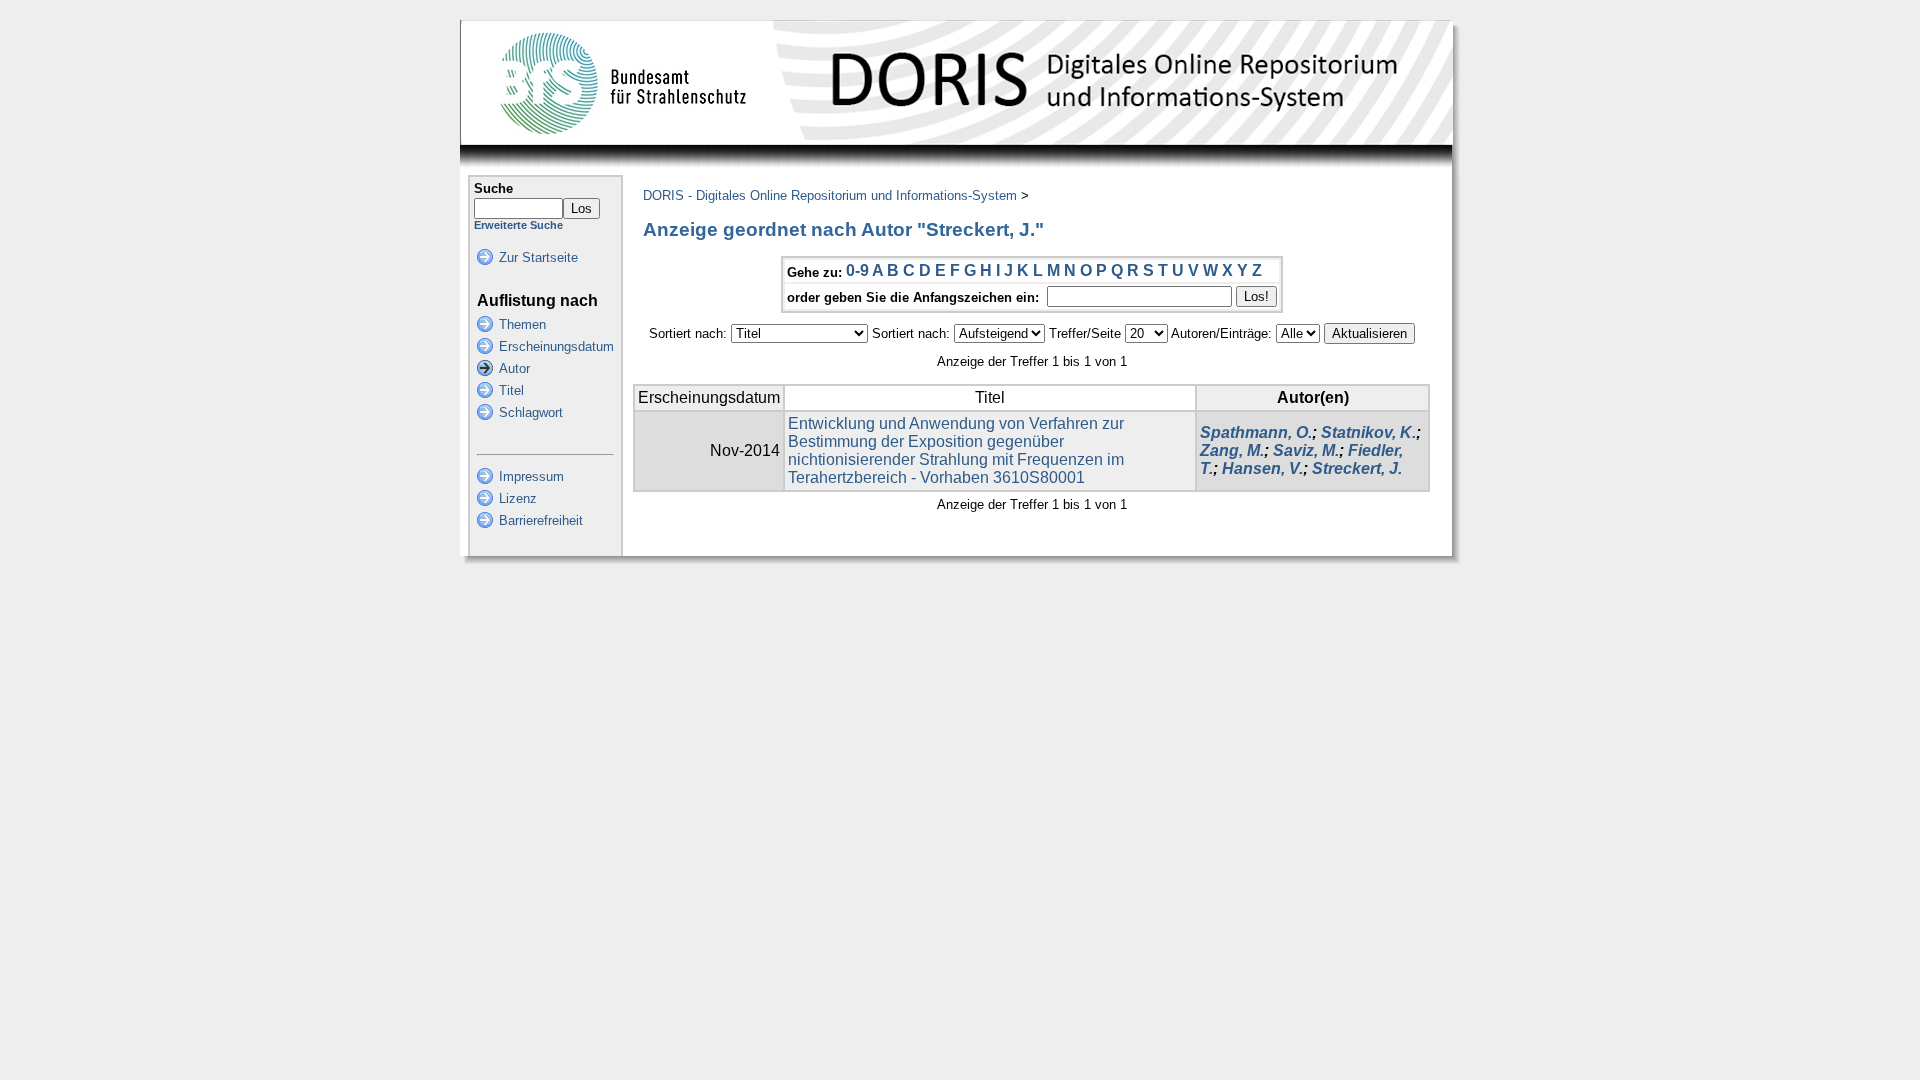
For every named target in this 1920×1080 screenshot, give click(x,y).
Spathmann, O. (1256, 432)
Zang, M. (1232, 450)
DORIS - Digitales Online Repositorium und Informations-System (830, 195)
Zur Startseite (538, 257)
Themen (522, 324)
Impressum (531, 476)
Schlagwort (531, 412)
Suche (493, 188)
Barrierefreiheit (541, 520)
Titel (511, 390)
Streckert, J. (1357, 468)
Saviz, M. (1306, 450)
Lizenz (518, 498)
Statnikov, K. (1368, 432)
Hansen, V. (1262, 468)
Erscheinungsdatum (556, 346)
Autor (514, 368)
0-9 (857, 270)
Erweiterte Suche (518, 225)
